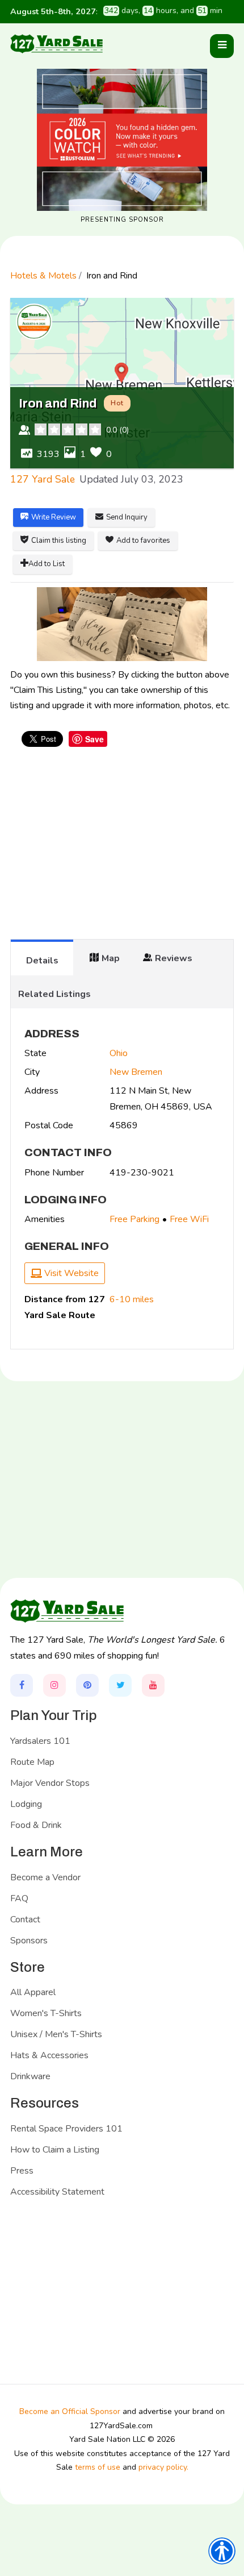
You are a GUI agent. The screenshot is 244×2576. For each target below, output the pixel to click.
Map (111, 958)
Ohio (119, 1053)
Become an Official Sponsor (70, 2411)
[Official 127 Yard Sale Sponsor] (122, 140)
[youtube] (153, 1685)
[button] (222, 46)
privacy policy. (163, 2467)
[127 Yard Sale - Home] (56, 43)
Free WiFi (189, 1219)
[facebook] (22, 1685)
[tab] (42, 957)
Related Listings (54, 994)
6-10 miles (132, 1299)
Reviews (174, 958)
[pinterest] (87, 1685)
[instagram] (54, 1685)
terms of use (98, 2467)
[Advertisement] (122, 849)
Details (42, 961)
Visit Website (70, 1273)
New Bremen (136, 1072)
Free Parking (134, 1219)
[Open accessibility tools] (222, 2551)
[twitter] (120, 1685)
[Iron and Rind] (122, 624)
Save (94, 739)
